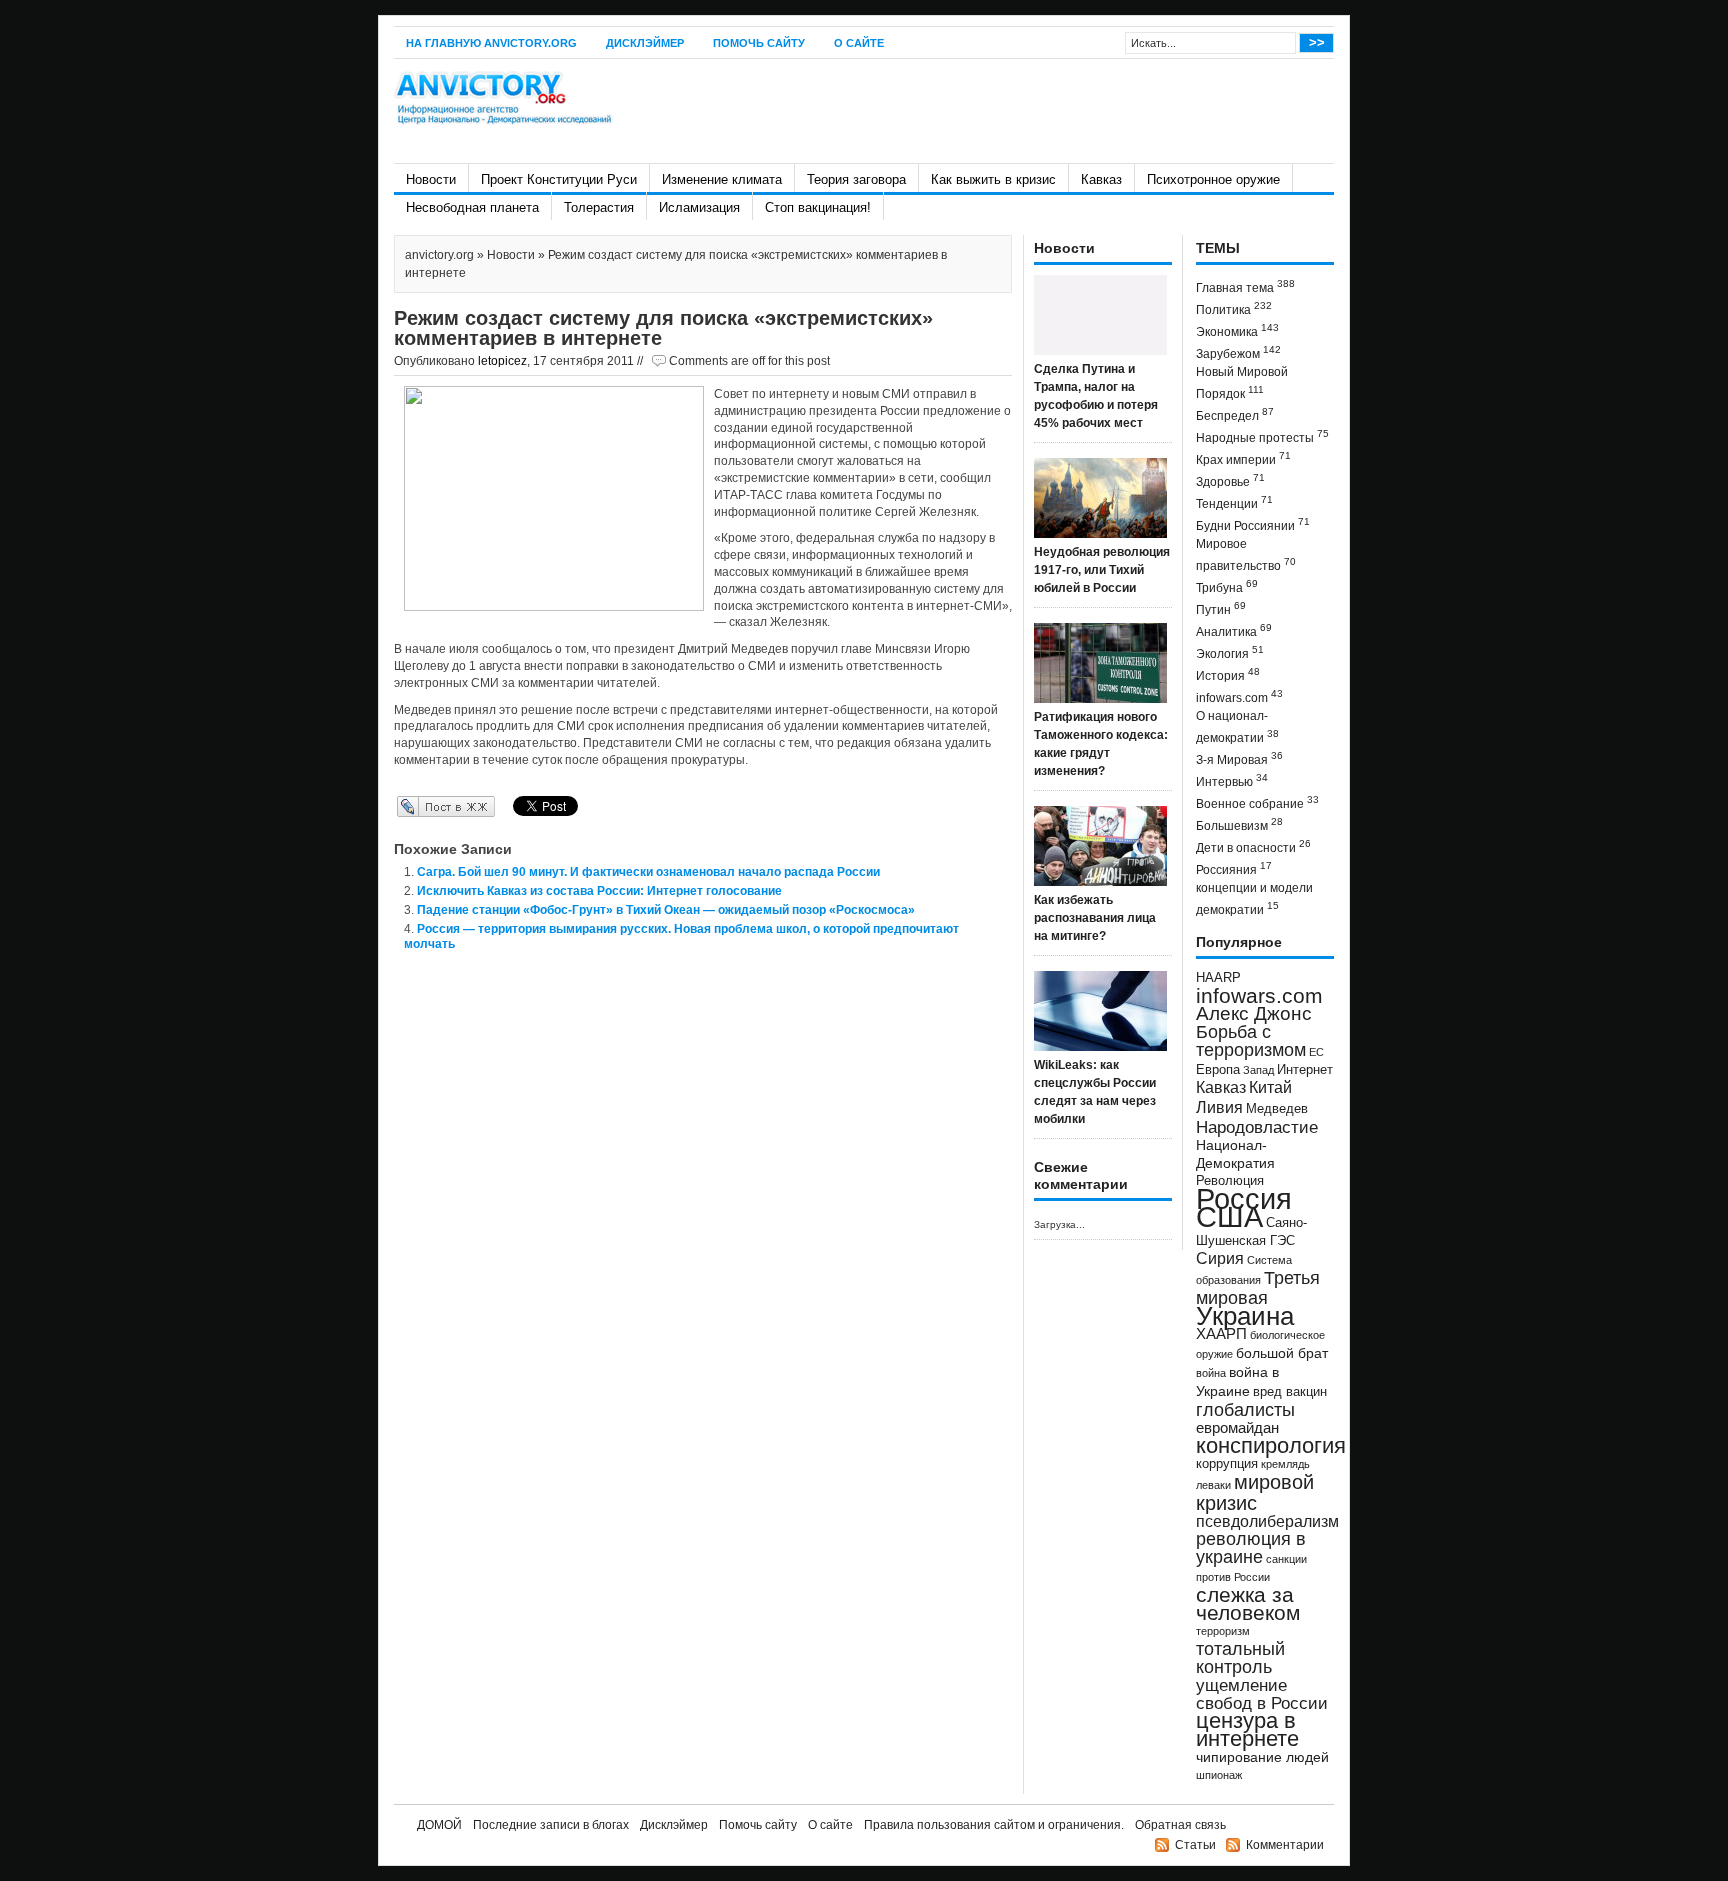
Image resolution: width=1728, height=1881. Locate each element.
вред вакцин (1290, 1391)
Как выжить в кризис (993, 179)
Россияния (1234, 868)
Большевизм (1239, 824)
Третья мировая (1258, 1287)
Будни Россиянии (1253, 524)
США (1229, 1216)
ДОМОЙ (439, 1825)
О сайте (859, 43)
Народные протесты (1262, 436)
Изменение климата (722, 179)
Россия (1244, 1198)
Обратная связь (1180, 1825)
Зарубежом (1238, 352)
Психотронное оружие (1213, 179)
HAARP (1218, 978)
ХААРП (1221, 1334)
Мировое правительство (1246, 555)
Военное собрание (1257, 802)
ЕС (1316, 1052)
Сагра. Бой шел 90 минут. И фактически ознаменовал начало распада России (648, 872)
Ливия (1219, 1107)
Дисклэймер (645, 43)
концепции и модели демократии (1254, 899)
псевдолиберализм (1267, 1521)
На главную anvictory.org (491, 43)
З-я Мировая (1239, 758)
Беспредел (1235, 414)
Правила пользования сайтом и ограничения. (994, 1825)
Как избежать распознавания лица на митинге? (1095, 918)
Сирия (1220, 1258)
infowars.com (1239, 696)
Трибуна (1227, 586)
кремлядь (1285, 1464)
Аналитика (1234, 630)
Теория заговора (856, 179)
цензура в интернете (1247, 1729)
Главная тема (1245, 286)
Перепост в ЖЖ (416, 806)
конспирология (1271, 1445)
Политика (1234, 308)
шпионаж (1219, 1775)
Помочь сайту (759, 43)
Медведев (1277, 1109)
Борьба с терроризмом (1251, 1041)
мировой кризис (1255, 1492)
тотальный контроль (1240, 1658)
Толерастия (599, 207)
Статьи (1195, 1845)
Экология (1230, 652)
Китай (1270, 1087)
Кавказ (1101, 179)
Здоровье (1230, 480)
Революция (1230, 1180)
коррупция (1227, 1464)
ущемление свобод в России (1262, 1694)
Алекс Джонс (1254, 1013)
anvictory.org (439, 255)
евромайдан (1237, 1428)
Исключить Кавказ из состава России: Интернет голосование (599, 891)
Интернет (1305, 1070)
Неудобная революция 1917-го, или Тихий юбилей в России (1102, 570)
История (1228, 674)
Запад (1258, 1070)
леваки (1213, 1485)
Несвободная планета (472, 207)
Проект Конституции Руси (559, 179)
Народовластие (1257, 1127)
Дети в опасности (1253, 846)
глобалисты (1245, 1409)
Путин (1221, 608)
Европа (1218, 1070)
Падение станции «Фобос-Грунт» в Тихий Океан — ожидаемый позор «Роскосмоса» (666, 910)
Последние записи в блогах (551, 1825)
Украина (1245, 1316)
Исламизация (699, 207)
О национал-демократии (1237, 727)
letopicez (502, 361)
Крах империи (1243, 458)
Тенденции (1234, 502)
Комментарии (1285, 1845)
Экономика (1237, 330)
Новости (431, 179)
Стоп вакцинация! (818, 207)
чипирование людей (1262, 1757)
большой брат (1282, 1353)
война (1211, 1373)
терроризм (1223, 1631)
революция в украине (1251, 1548)
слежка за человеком (1248, 1603)
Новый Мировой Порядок (1242, 383)
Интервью (1232, 780)
